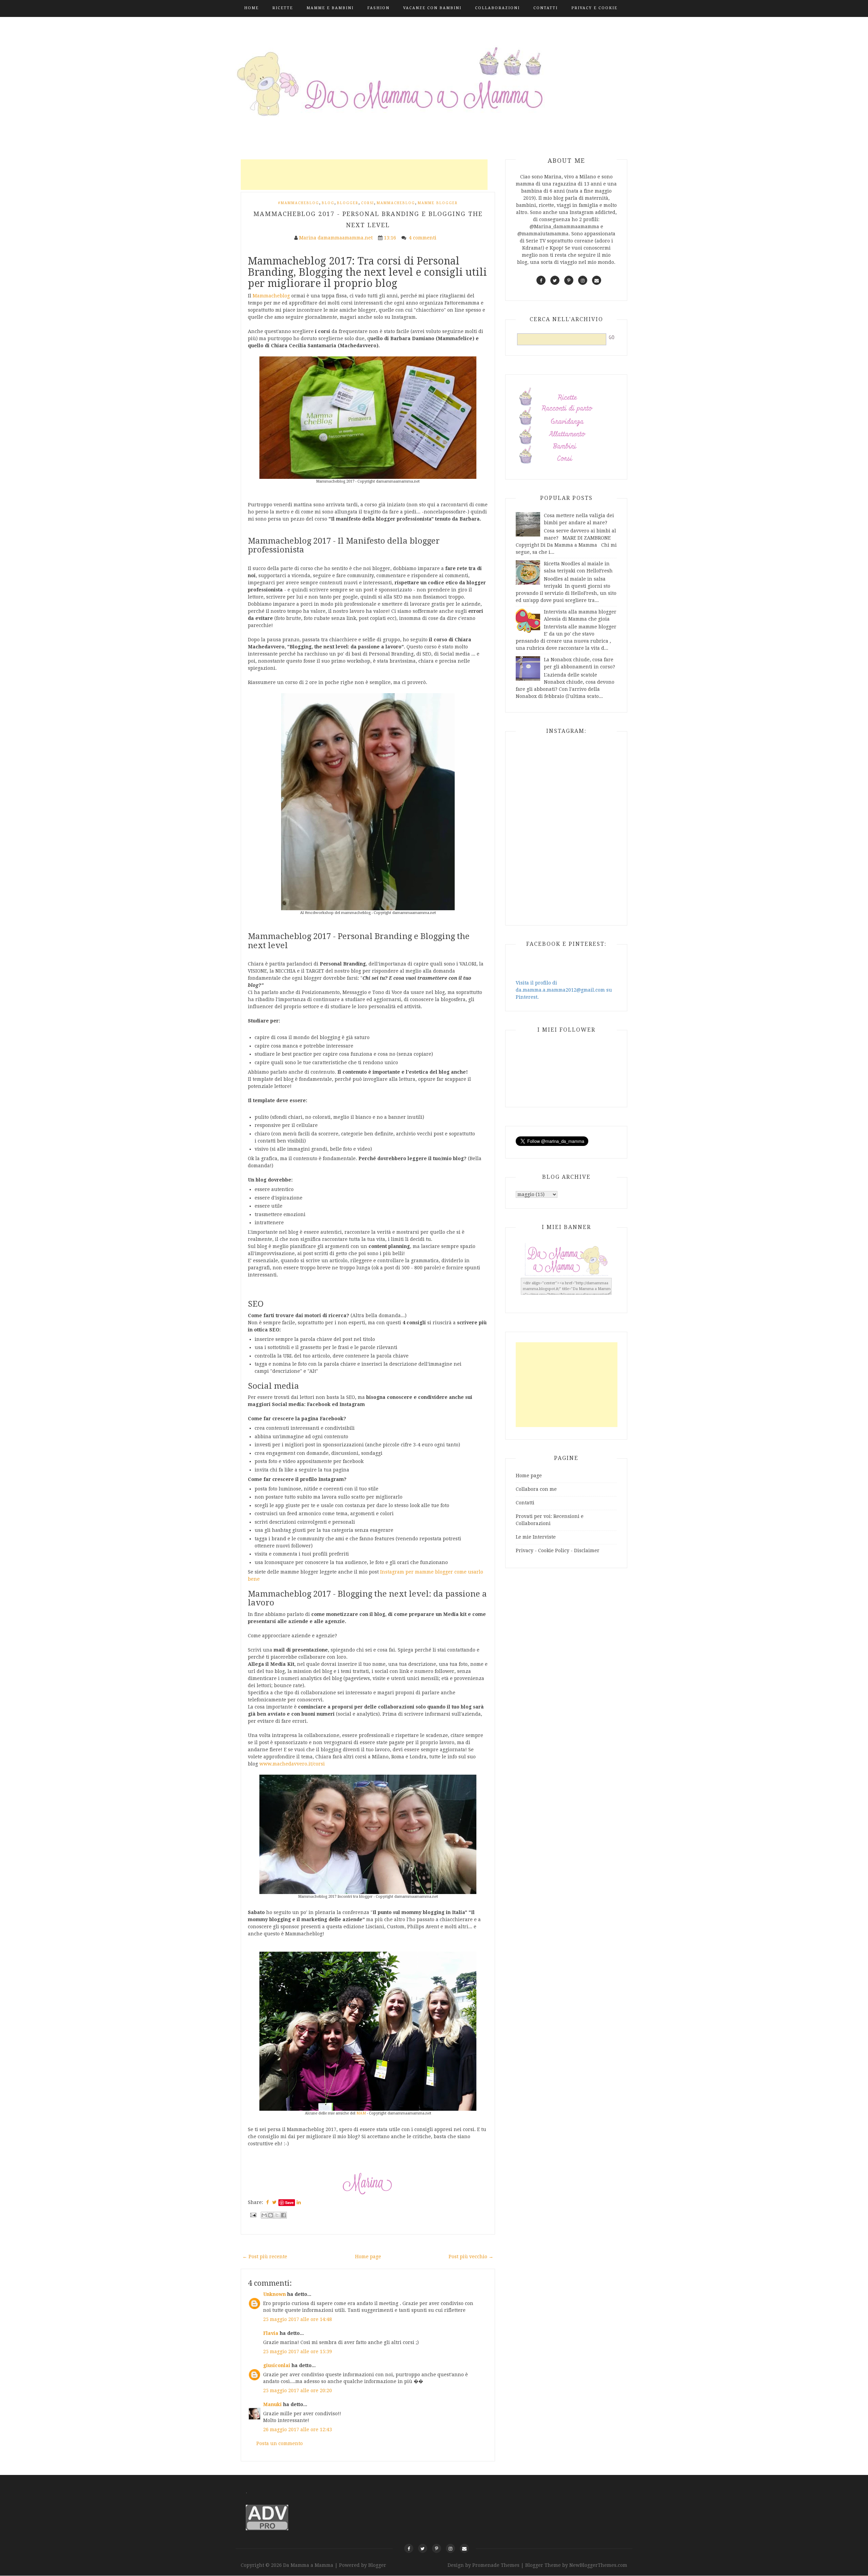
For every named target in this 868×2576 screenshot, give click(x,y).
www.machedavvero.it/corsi (292, 1764)
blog (328, 203)
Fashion (378, 8)
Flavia (271, 2333)
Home (251, 8)
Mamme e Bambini (330, 8)
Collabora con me (536, 1489)
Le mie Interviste (536, 1537)
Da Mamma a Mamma (309, 2565)
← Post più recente (265, 2257)
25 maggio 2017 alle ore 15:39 (298, 2351)
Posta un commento (280, 2443)
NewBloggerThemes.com (598, 2565)
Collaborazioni (497, 8)
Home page (368, 2257)
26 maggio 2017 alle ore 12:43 (298, 2429)
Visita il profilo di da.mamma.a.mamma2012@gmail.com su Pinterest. (564, 990)
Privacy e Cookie (594, 8)
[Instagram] (450, 2548)
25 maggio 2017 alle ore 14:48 (298, 2319)
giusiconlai (277, 2365)
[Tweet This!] (274, 2202)
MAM (361, 2113)
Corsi (368, 203)
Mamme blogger (438, 203)
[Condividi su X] (277, 2215)
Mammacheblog (396, 203)
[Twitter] (423, 2548)
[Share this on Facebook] (268, 2202)
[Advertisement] (364, 175)
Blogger (348, 203)
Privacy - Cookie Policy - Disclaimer (558, 1550)
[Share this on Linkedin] (299, 2202)
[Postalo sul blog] (271, 2215)
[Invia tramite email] (264, 2215)
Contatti (546, 8)
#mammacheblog (299, 203)
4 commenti (423, 238)
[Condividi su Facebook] (283, 2215)
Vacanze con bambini (432, 8)
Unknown (274, 2294)
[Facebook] (409, 2548)
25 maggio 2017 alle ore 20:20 (298, 2390)
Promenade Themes (496, 2565)
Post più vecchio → (471, 2257)
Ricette (283, 8)
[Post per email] (253, 2215)
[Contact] (464, 2548)
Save (289, 2202)
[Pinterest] (437, 2548)
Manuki (272, 2404)
